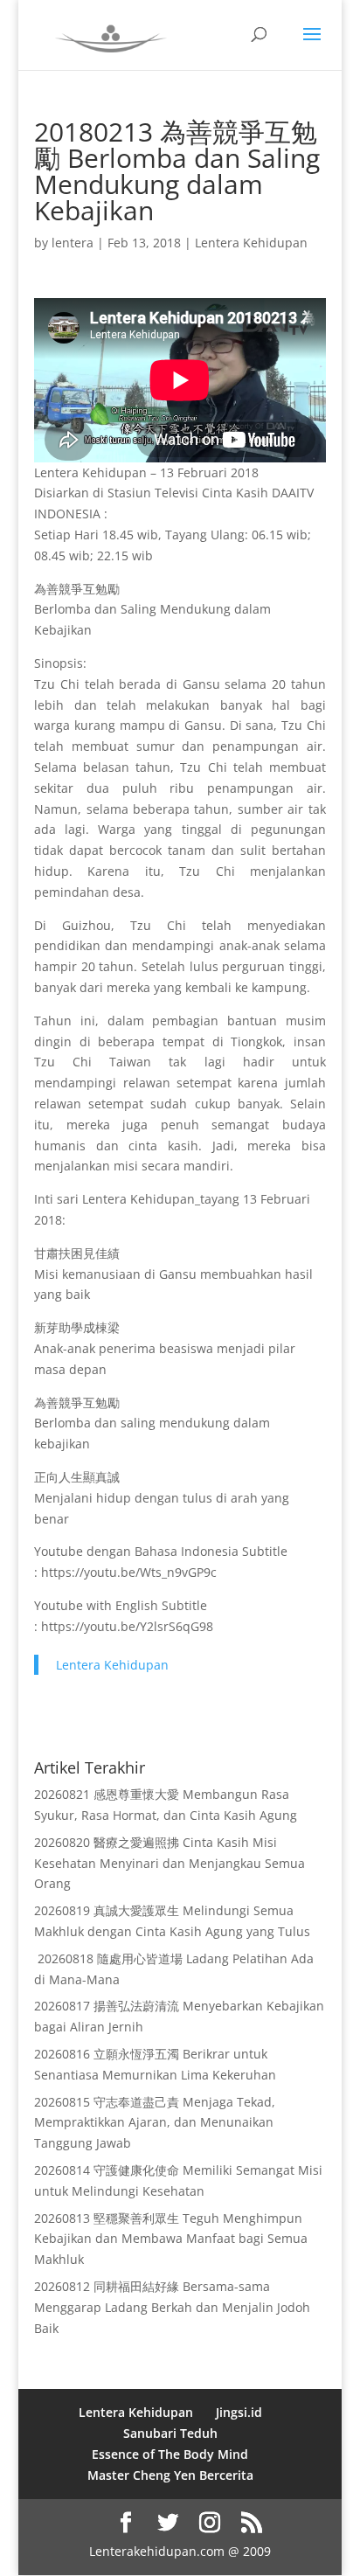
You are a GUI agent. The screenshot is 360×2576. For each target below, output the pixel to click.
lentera (73, 243)
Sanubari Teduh (170, 2433)
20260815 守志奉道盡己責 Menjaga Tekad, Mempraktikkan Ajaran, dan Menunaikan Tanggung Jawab (155, 2123)
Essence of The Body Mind (170, 2454)
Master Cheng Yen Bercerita (170, 2475)
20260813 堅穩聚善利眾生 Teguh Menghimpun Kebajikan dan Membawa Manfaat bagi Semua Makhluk (171, 2239)
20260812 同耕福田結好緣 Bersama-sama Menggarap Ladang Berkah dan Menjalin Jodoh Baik (172, 2307)
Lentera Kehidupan (251, 243)
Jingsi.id (239, 2412)
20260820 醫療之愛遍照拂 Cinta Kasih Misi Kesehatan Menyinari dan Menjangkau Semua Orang (170, 1863)
